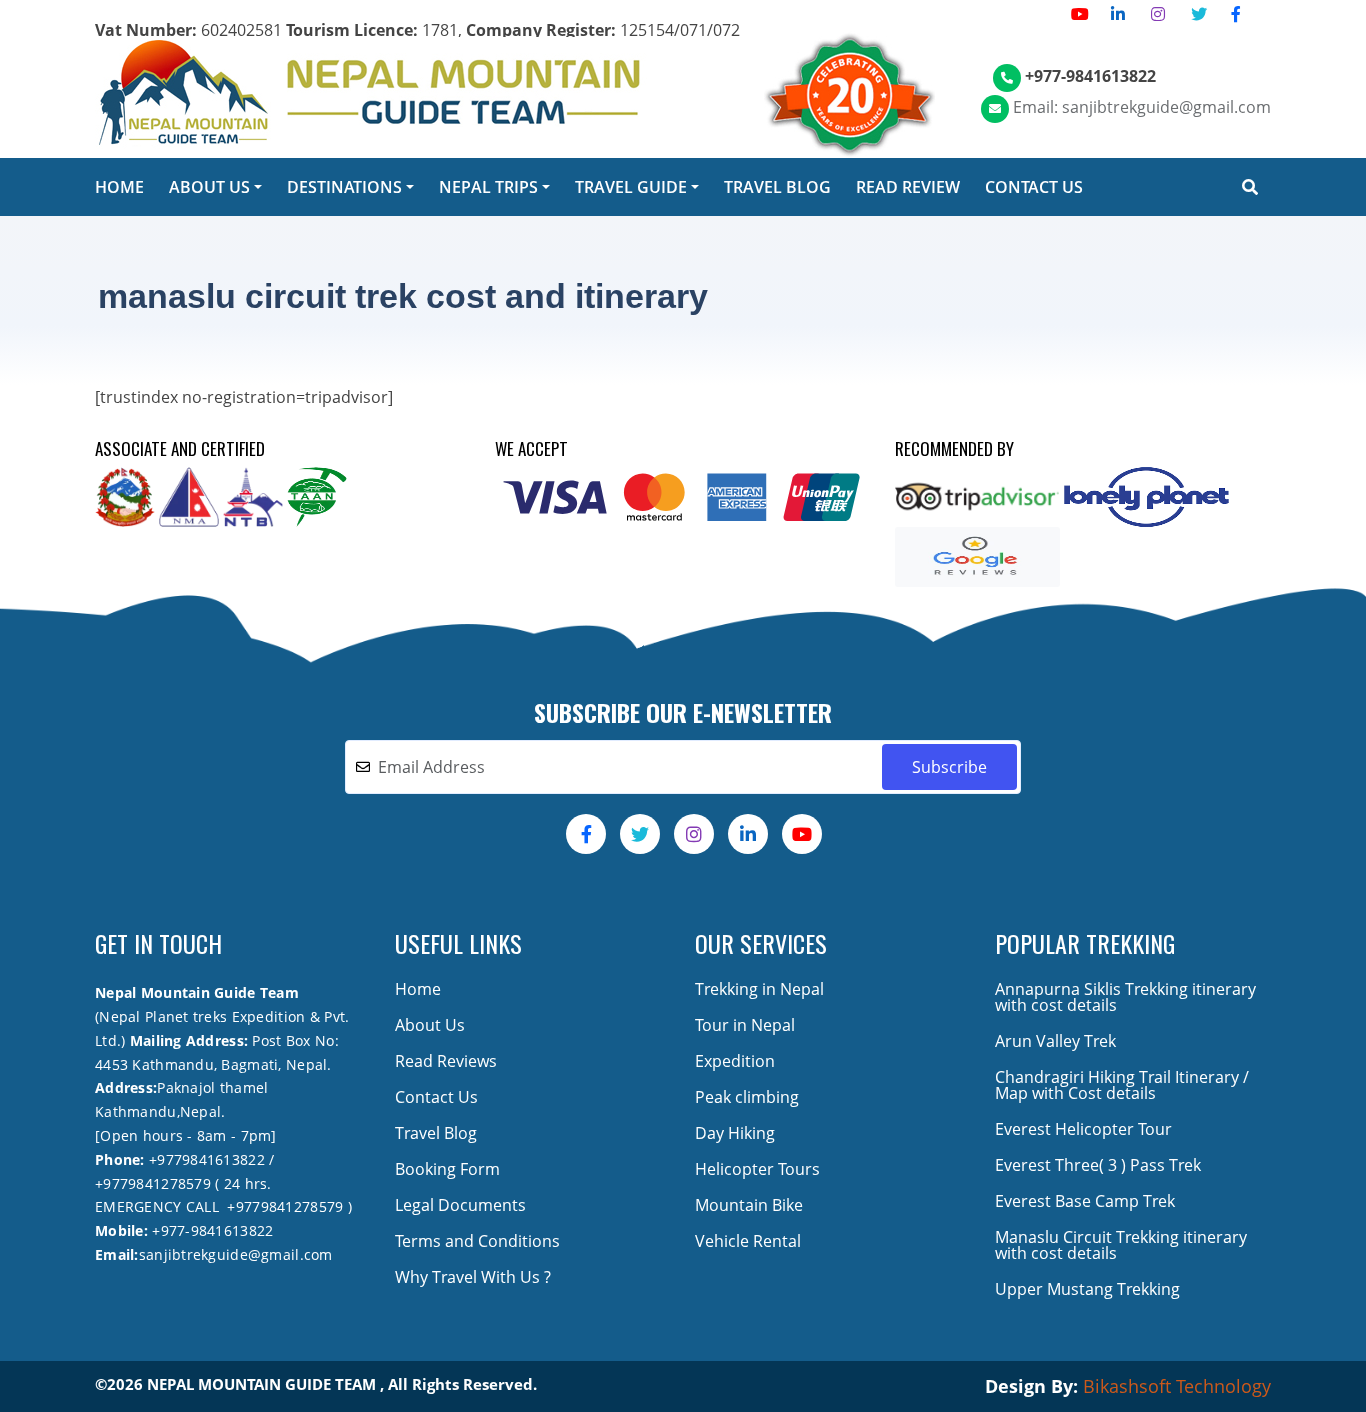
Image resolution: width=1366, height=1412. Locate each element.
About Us (430, 1025)
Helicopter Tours (757, 1169)
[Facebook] (1236, 14)
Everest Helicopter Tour (1083, 1129)
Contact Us (436, 1097)
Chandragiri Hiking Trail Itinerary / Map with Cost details (1122, 1085)
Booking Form (447, 1169)
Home (418, 989)
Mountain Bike (749, 1205)
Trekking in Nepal (759, 989)
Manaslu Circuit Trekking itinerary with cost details (1121, 1245)
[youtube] (1080, 14)
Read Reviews (446, 1061)
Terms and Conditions (477, 1241)
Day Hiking (735, 1133)
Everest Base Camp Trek (1085, 1201)
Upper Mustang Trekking (1087, 1289)
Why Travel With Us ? (473, 1277)
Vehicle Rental (748, 1241)
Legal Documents (460, 1205)
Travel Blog (436, 1133)
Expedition (735, 1061)
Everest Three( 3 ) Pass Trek (1098, 1165)
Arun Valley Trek (1055, 1041)
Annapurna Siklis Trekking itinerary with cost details (1125, 997)
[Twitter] (1199, 14)
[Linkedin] (1118, 14)
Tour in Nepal (745, 1025)
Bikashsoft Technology (1177, 1386)
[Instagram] (1158, 14)
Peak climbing (747, 1097)
